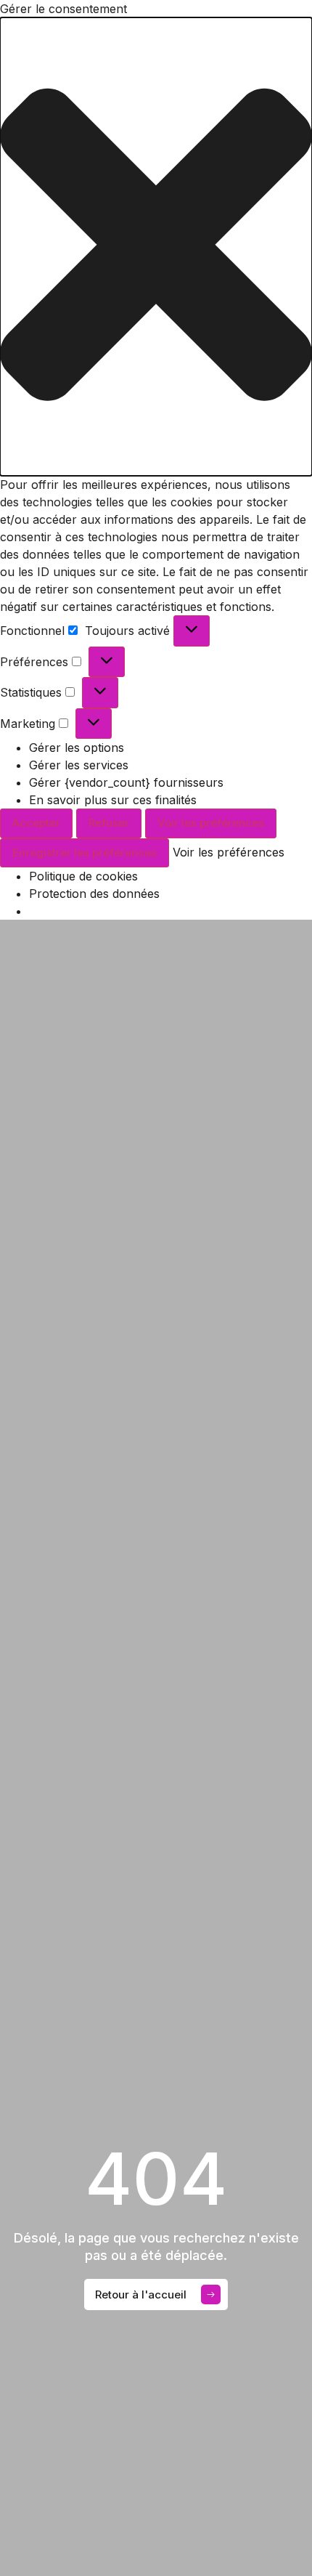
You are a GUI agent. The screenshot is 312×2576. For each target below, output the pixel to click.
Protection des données (94, 894)
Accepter (36, 823)
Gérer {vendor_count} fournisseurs (126, 782)
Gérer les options (77, 748)
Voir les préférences (211, 823)
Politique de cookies (83, 876)
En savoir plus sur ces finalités (113, 800)
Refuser (109, 823)
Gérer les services (79, 765)
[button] (156, 247)
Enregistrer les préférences (85, 852)
